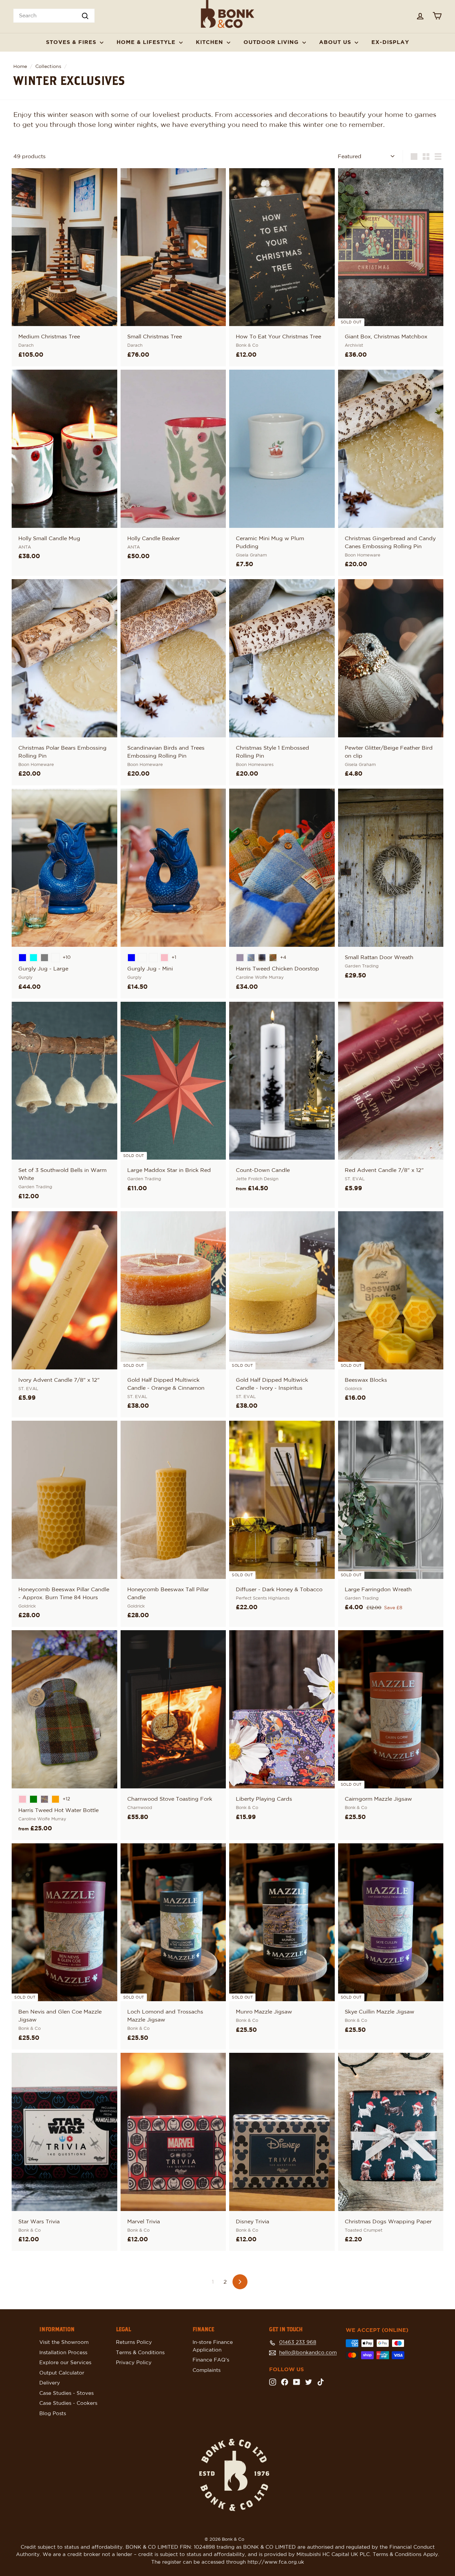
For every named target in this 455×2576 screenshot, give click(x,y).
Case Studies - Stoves (66, 2393)
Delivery (50, 2383)
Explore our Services (65, 2363)
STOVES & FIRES (72, 42)
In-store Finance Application (213, 2346)
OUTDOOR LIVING (272, 42)
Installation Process (63, 2353)
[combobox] (54, 16)
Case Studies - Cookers (68, 2403)
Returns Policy (134, 2342)
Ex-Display (390, 42)
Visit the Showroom (64, 2342)
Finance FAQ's (211, 2360)
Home (20, 67)
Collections (48, 67)
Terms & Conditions (140, 2353)
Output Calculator (62, 2373)
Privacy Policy (134, 2363)
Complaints (207, 2370)
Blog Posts (53, 2414)
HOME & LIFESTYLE (147, 42)
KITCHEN (211, 42)
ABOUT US (336, 42)
